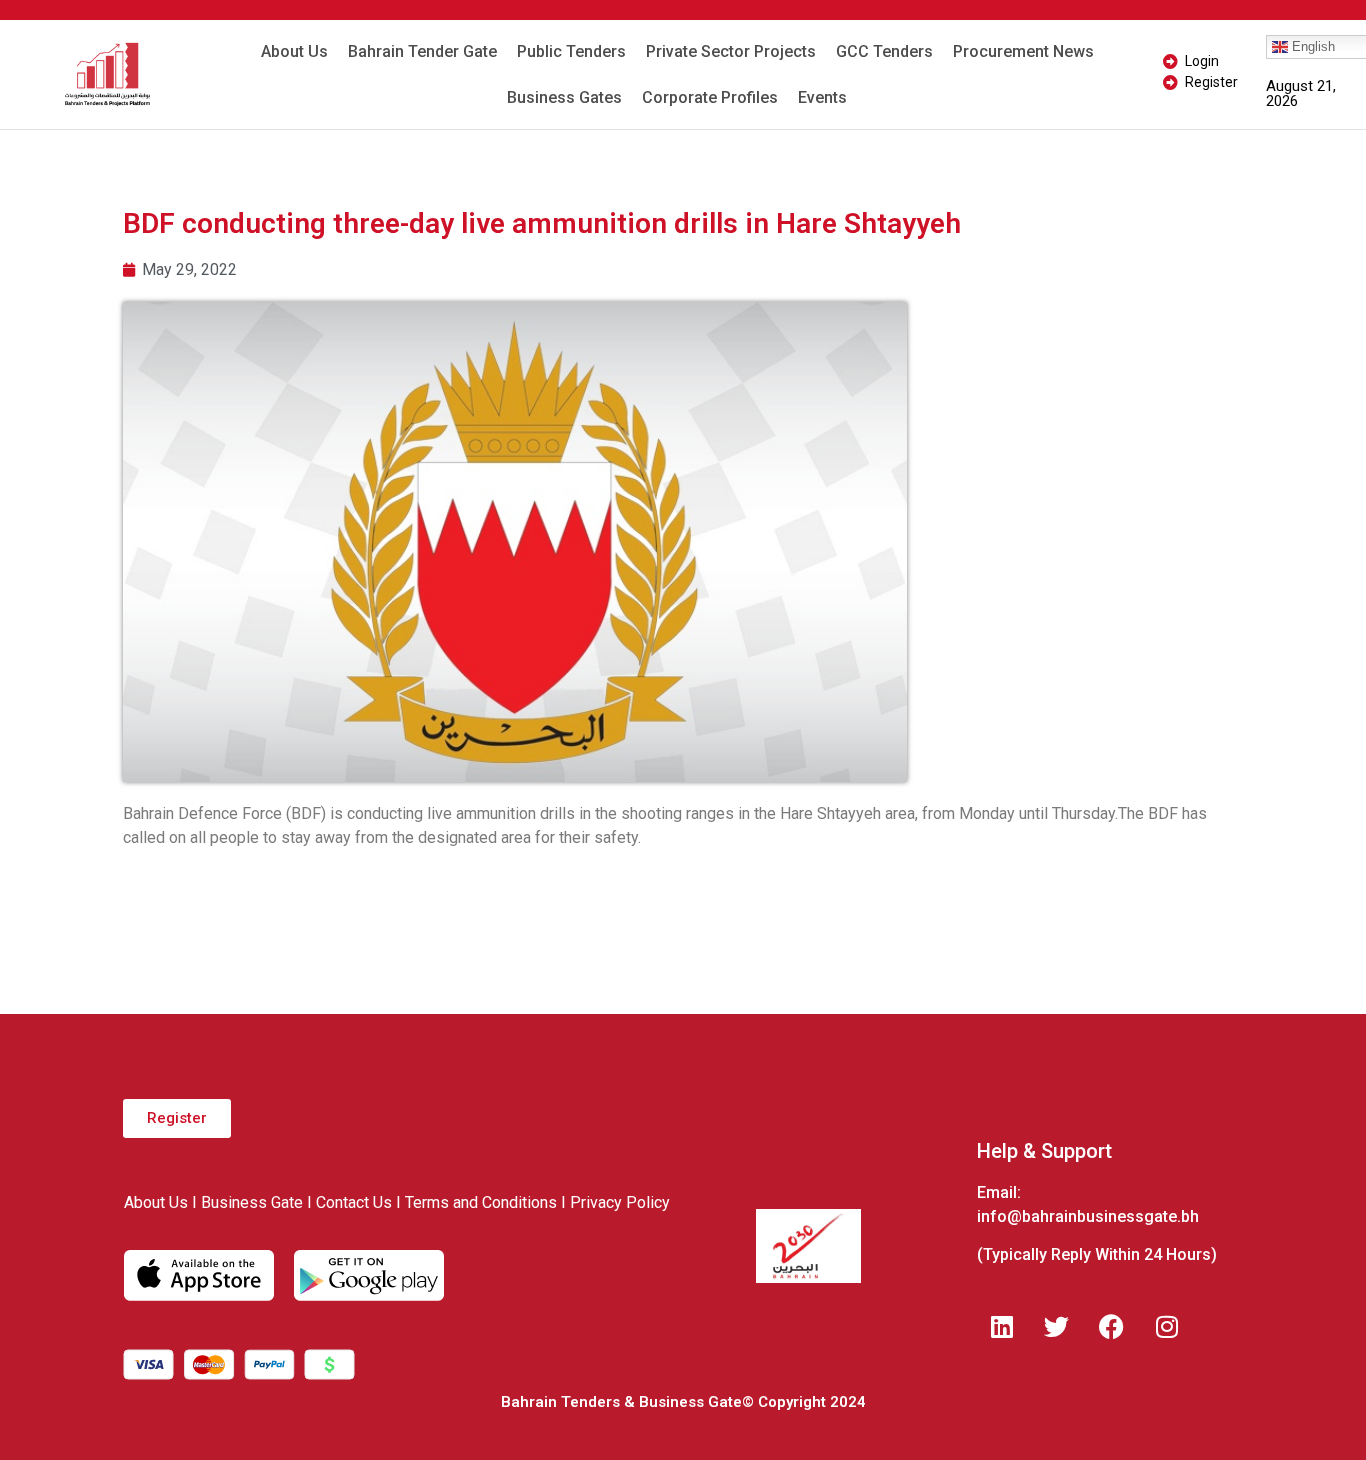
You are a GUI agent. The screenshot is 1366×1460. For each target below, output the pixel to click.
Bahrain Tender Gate (422, 51)
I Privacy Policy (615, 1202)
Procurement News (1023, 51)
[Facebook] (1112, 1326)
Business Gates (564, 97)
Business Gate (252, 1202)
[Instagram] (1167, 1326)
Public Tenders (571, 51)
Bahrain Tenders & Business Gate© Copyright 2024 (683, 1402)
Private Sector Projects (731, 51)
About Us (294, 51)
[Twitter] (1057, 1326)
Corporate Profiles (710, 97)
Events (822, 97)
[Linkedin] (1002, 1326)
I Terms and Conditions (476, 1202)
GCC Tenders (884, 51)
